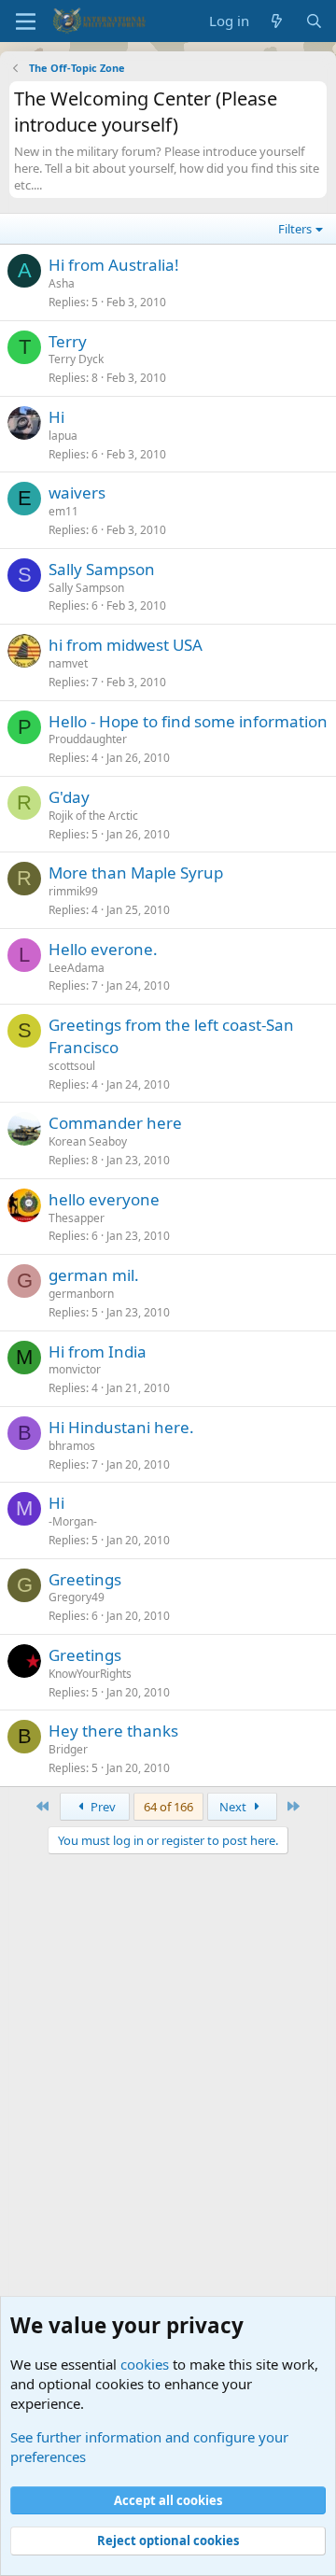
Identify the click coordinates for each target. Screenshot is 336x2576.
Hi (56, 417)
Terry (68, 341)
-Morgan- (73, 1521)
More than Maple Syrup (136, 873)
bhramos (72, 1446)
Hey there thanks (113, 1731)
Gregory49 (77, 1597)
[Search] (314, 21)
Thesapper (77, 1218)
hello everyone (104, 1199)
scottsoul (72, 1066)
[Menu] (26, 21)
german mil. (94, 1275)
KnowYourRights (90, 1674)
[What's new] (277, 21)
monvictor (75, 1369)
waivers (77, 493)
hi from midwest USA (126, 645)
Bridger (68, 1749)
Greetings (85, 1579)
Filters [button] (295, 229)
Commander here (115, 1123)
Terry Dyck (76, 359)
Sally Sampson (102, 569)
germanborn (81, 1294)
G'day (69, 797)
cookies (145, 2364)
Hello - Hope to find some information (188, 721)
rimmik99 (73, 891)
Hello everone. (103, 949)
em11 (63, 511)
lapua (63, 436)
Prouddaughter (88, 739)
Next (234, 1807)
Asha (62, 283)
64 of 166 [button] (168, 1807)
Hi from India (98, 1351)
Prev (102, 1807)
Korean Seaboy (88, 1141)
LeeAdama (77, 968)
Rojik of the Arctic (93, 816)
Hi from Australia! (114, 265)
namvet (68, 663)
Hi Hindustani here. (121, 1427)
